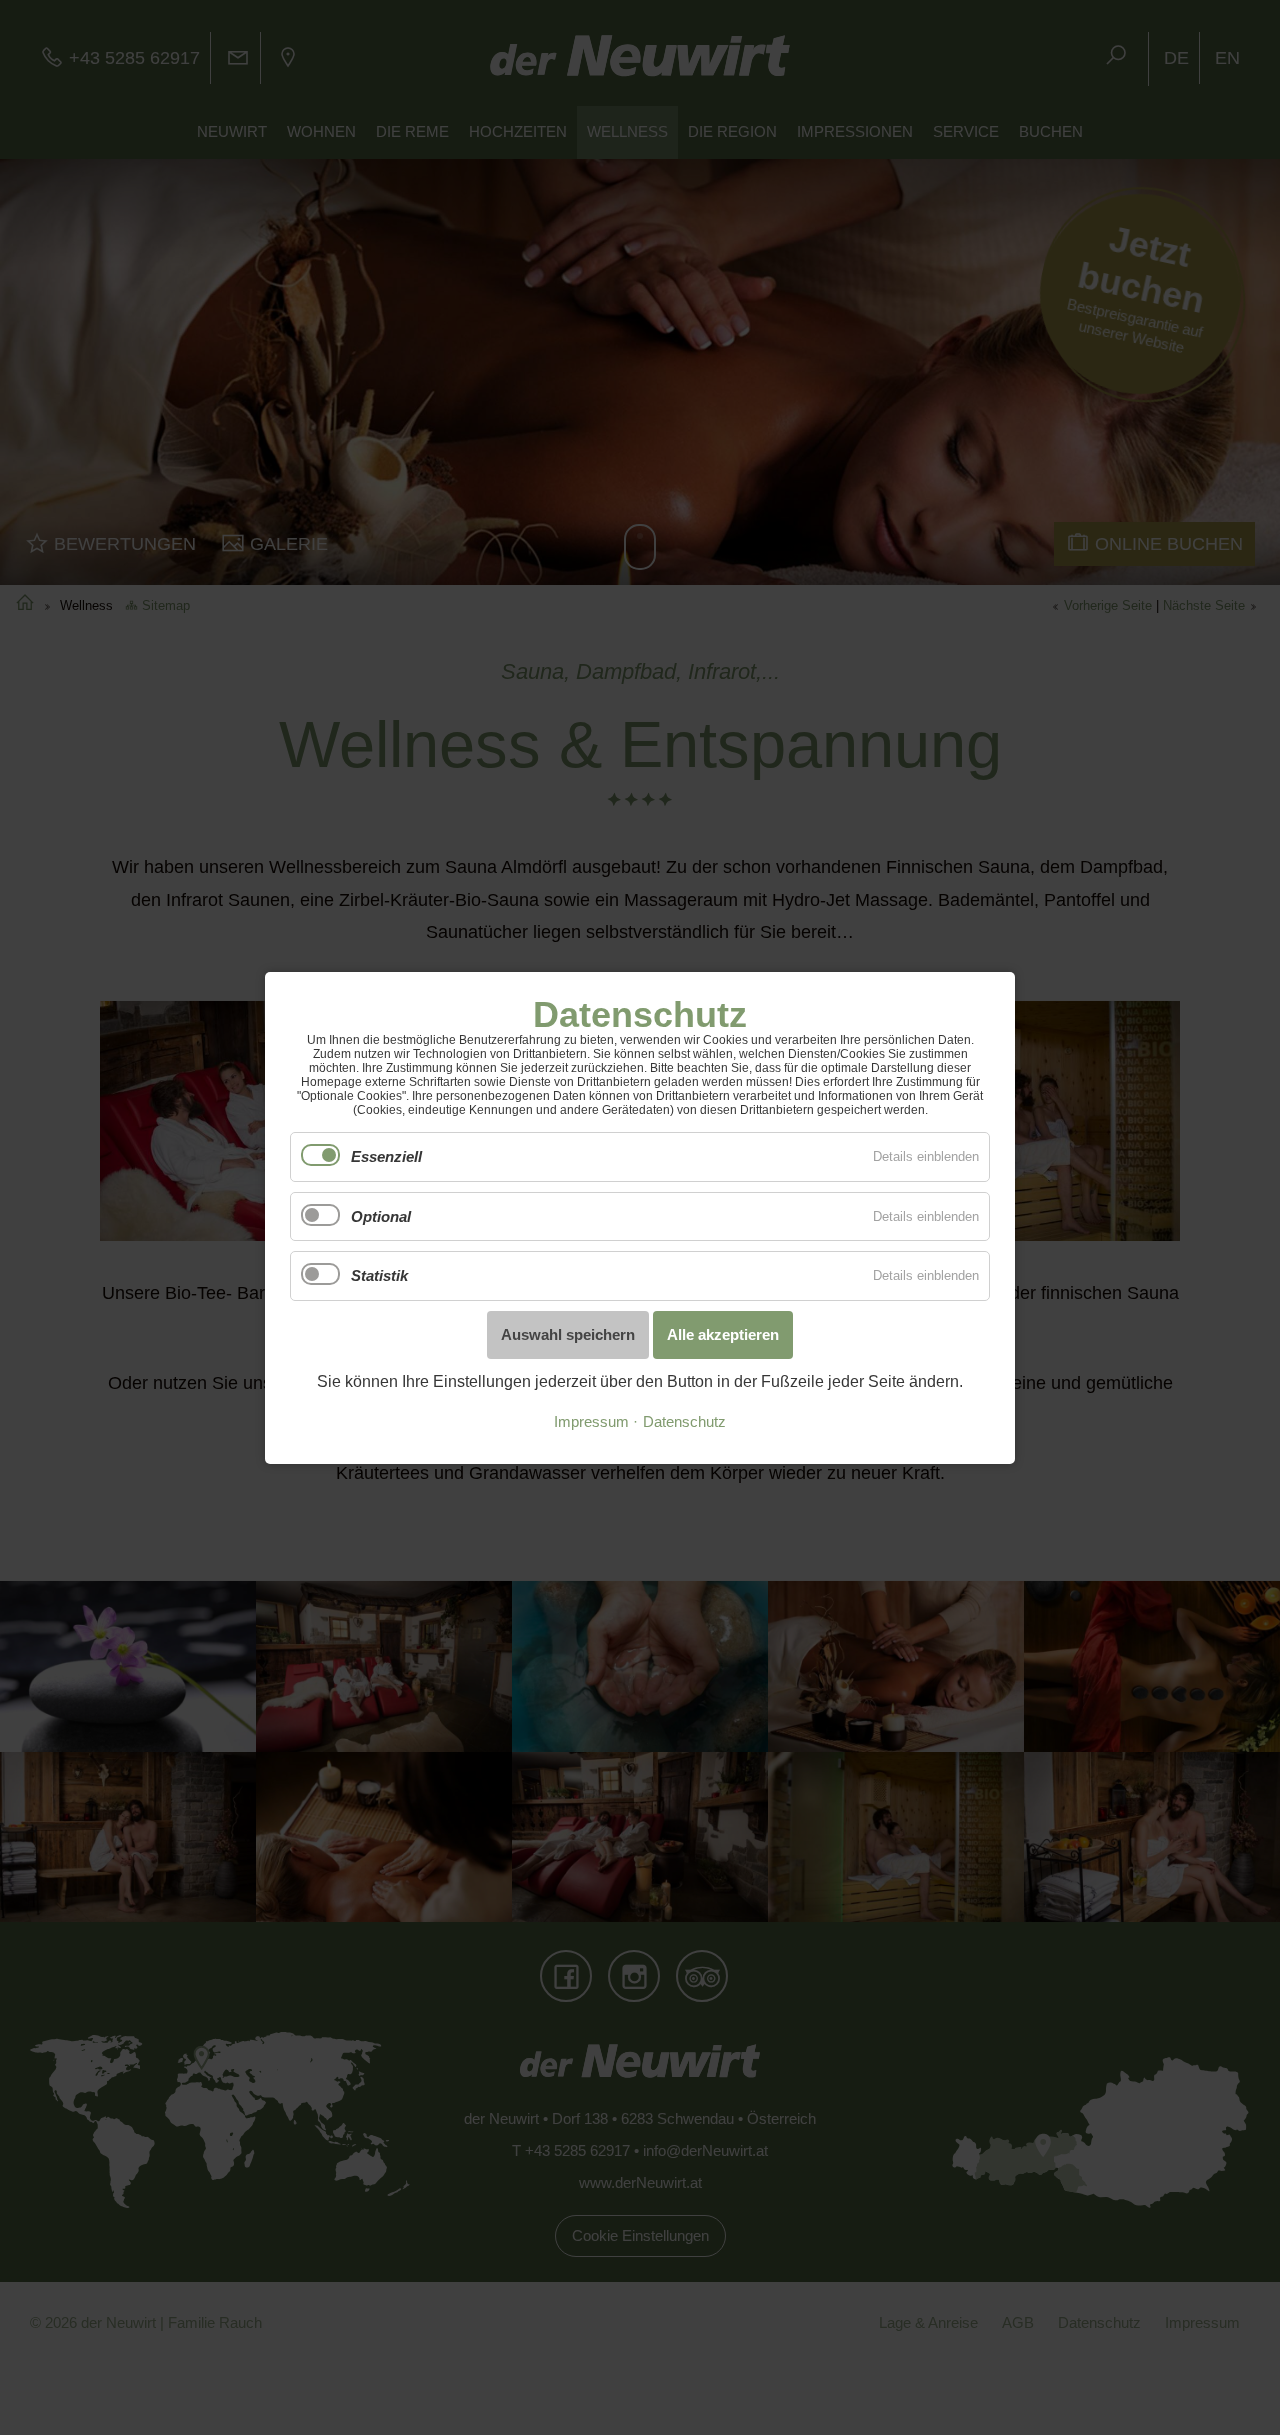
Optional (381, 1215)
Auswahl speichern (568, 1333)
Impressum (591, 1422)
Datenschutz (684, 1422)
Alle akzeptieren (723, 1333)
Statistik (379, 1275)
